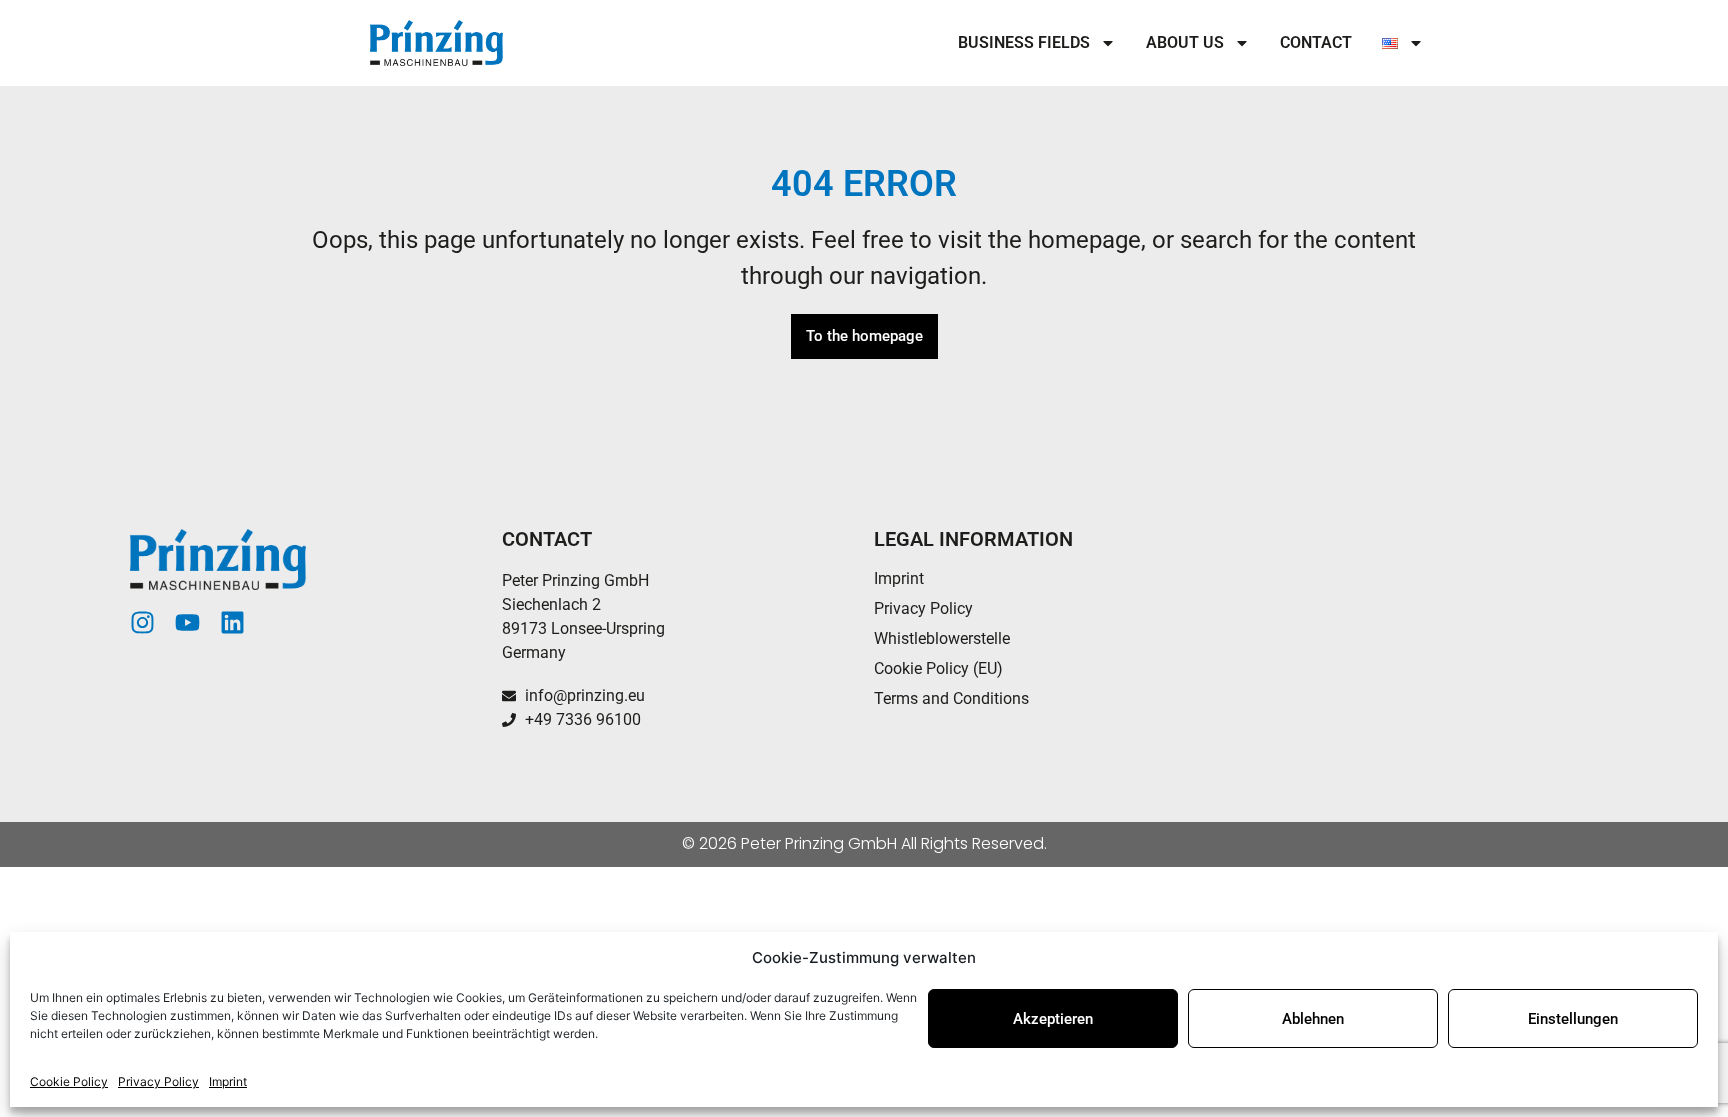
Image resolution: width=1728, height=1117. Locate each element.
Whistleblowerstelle (942, 638)
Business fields (1024, 42)
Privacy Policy (158, 1081)
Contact (1316, 42)
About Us (1185, 42)
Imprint (228, 1081)
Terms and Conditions (951, 698)
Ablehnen (1313, 1019)
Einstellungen (1573, 1019)
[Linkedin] (232, 622)
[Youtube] (187, 622)
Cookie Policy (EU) (938, 668)
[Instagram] (142, 622)
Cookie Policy (69, 1081)
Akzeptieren (1053, 1019)
